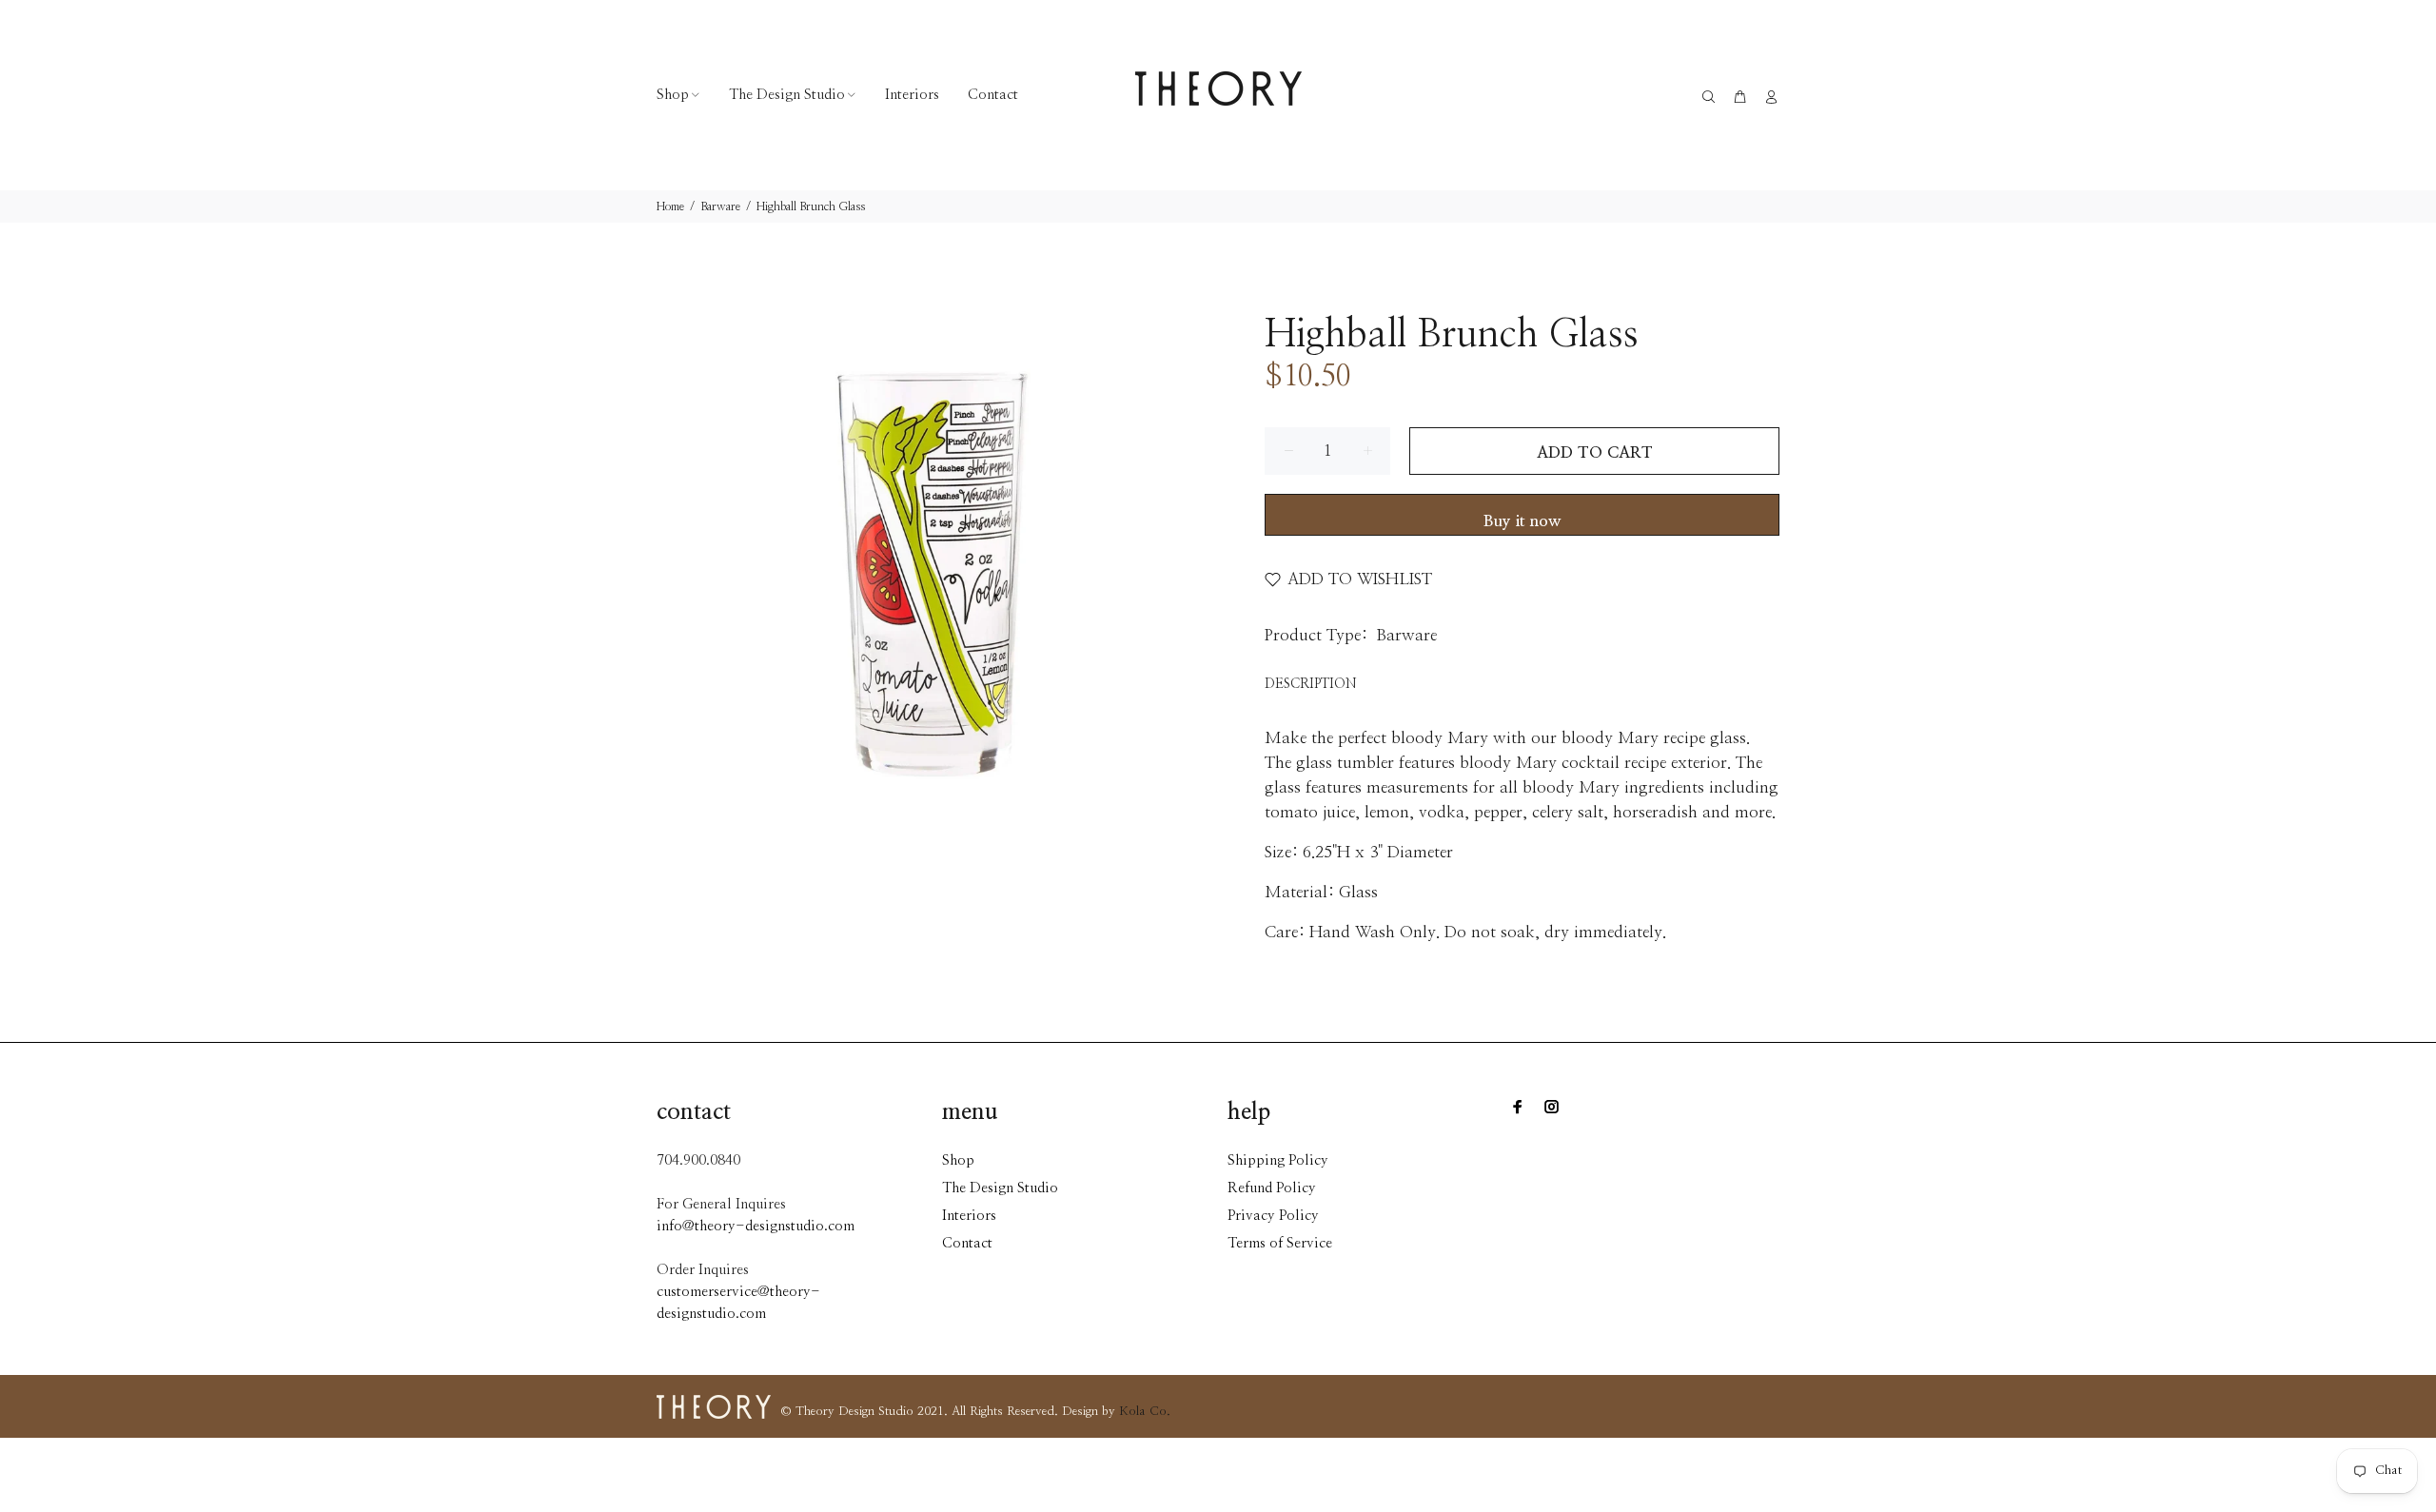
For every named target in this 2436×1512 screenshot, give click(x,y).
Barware (720, 206)
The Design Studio (1000, 1188)
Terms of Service (1280, 1243)
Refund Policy (1272, 1188)
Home (670, 206)
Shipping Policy (1278, 1160)
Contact (967, 1243)
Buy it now (1522, 521)
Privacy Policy (1273, 1216)
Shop (958, 1160)
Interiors (969, 1216)
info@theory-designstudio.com (756, 1226)
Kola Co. (1145, 1412)
